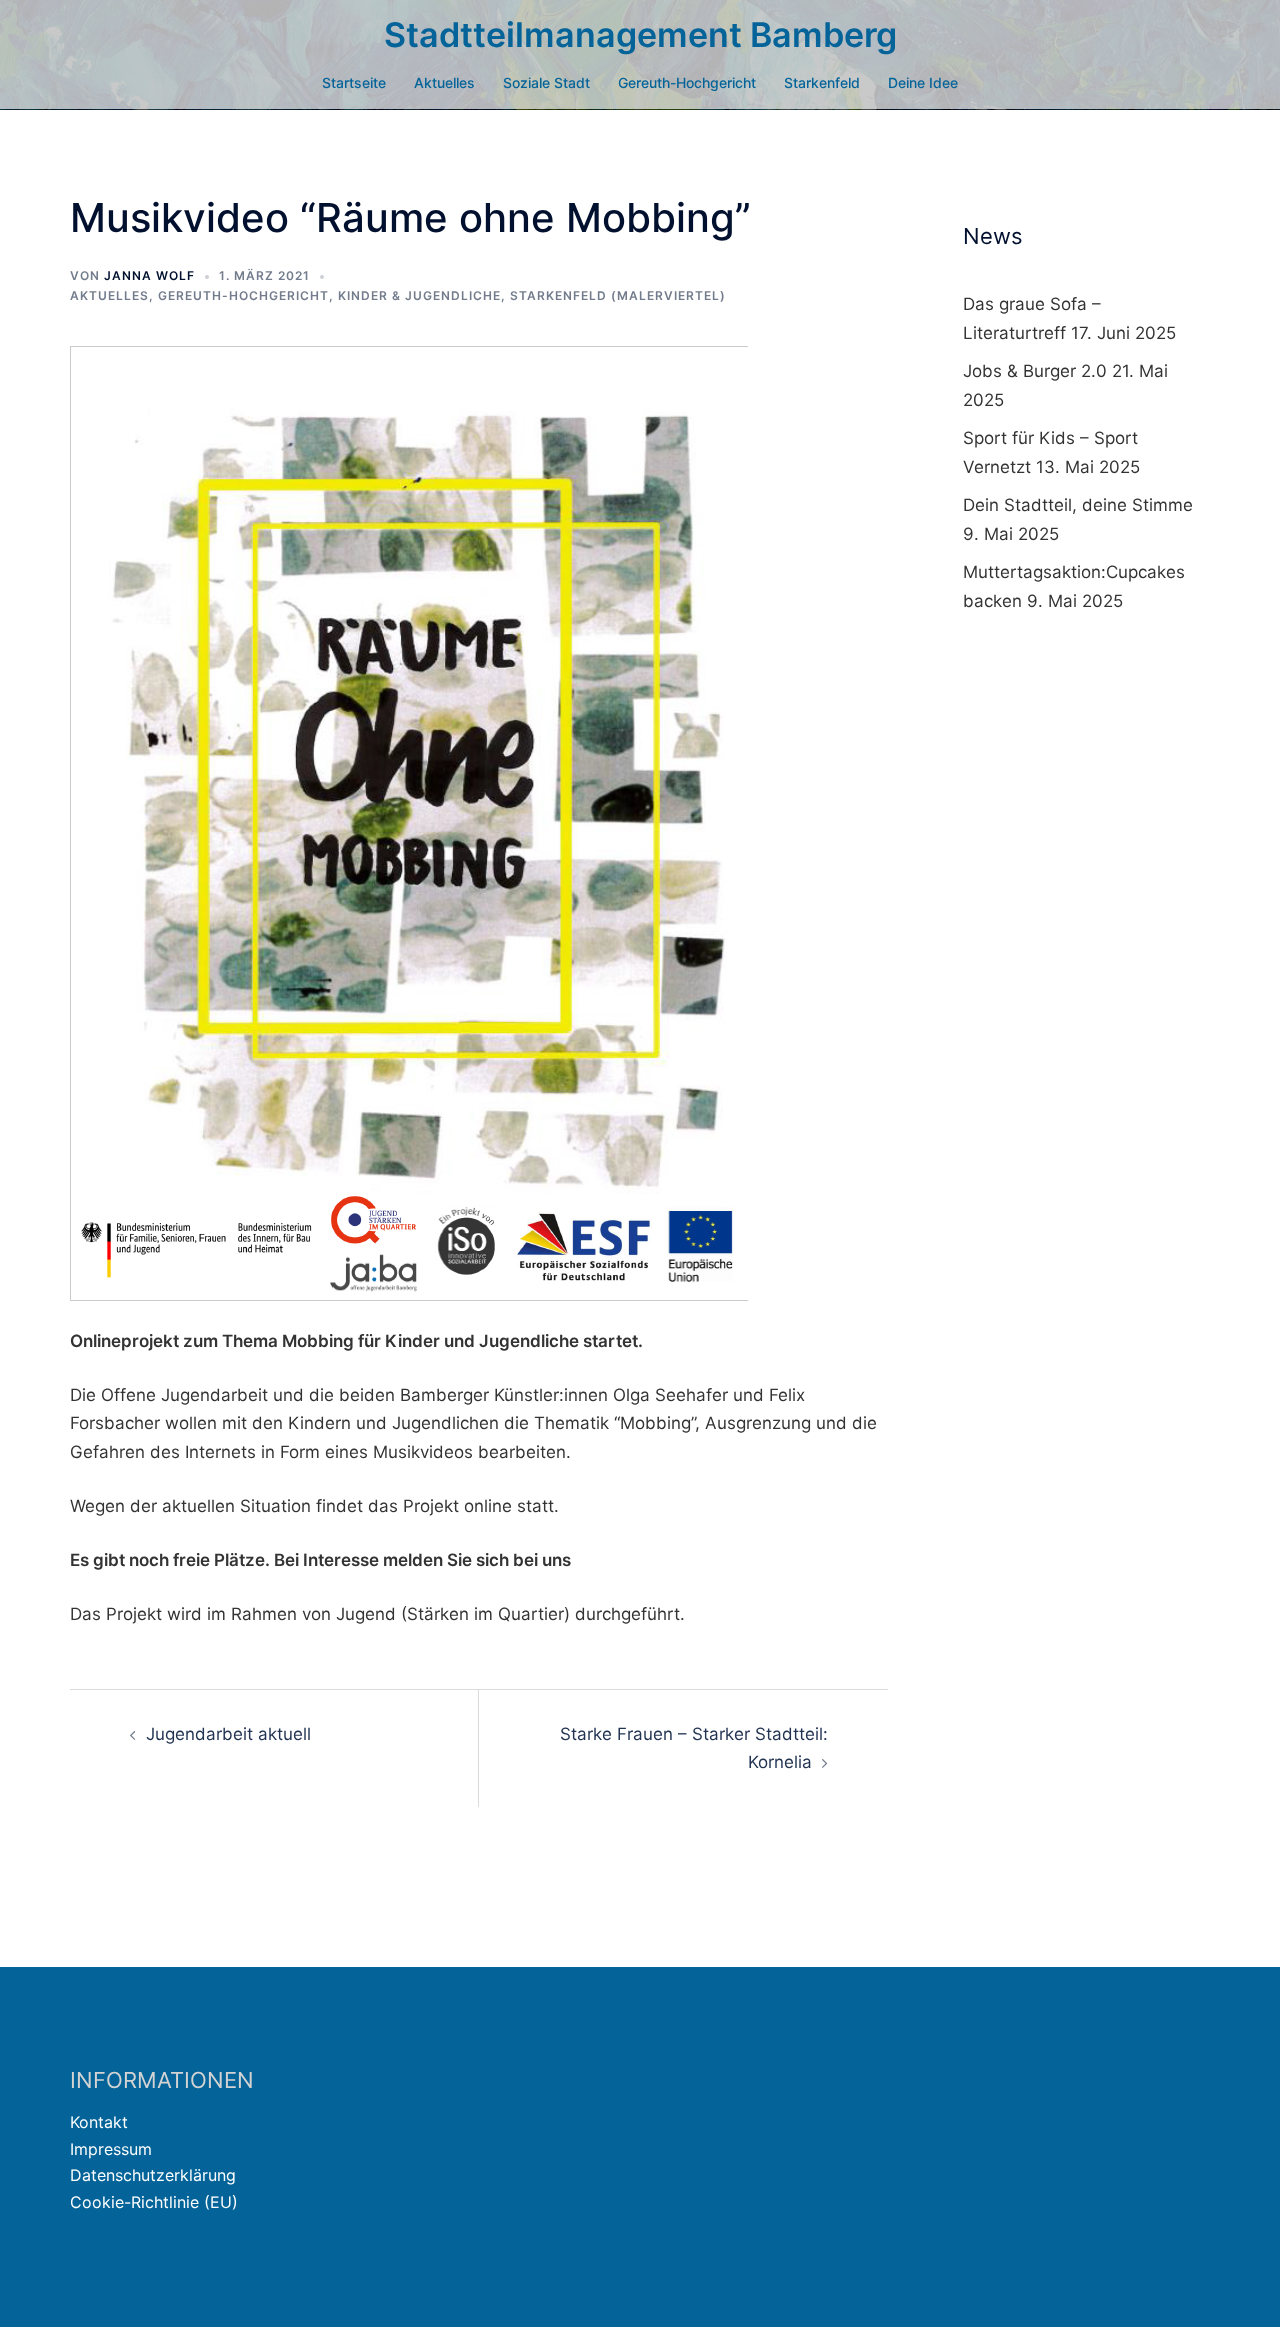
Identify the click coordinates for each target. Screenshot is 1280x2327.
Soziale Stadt (546, 82)
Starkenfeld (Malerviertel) (618, 295)
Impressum (111, 2149)
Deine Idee (923, 82)
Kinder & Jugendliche (419, 295)
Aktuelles (444, 82)
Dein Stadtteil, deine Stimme (1078, 505)
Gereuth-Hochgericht (687, 82)
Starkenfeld (822, 82)
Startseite (354, 82)
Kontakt (99, 2122)
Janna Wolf (149, 275)
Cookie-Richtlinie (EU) (154, 2202)
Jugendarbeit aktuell (228, 1734)
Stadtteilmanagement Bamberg (640, 34)
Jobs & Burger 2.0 (1035, 371)
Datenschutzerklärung (153, 2175)
